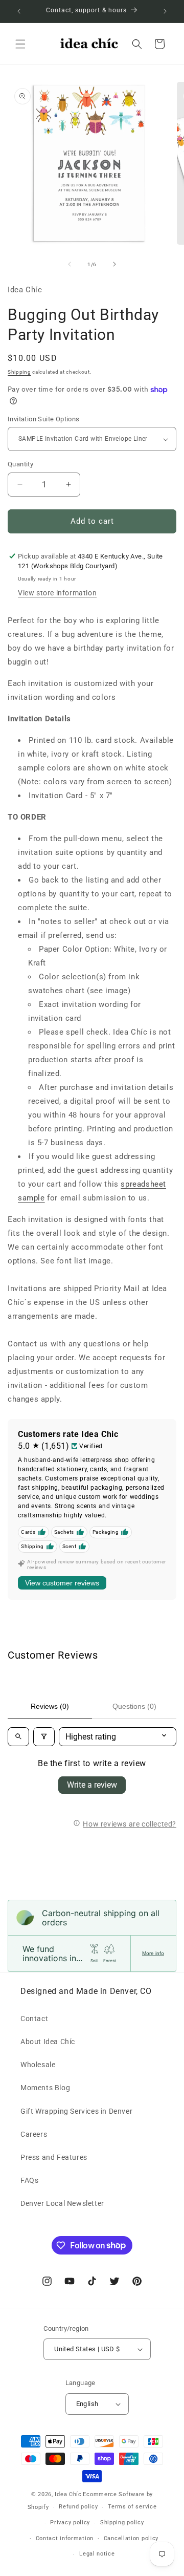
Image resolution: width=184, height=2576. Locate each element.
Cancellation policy (131, 2538)
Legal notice (97, 2554)
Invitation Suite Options (44, 419)
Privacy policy (70, 2523)
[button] (20, 44)
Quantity (20, 464)
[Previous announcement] (19, 11)
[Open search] (18, 1737)
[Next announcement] (165, 11)
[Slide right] (114, 264)
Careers (34, 2134)
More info (153, 1953)
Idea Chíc (68, 2494)
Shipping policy (122, 2523)
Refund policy (78, 2507)
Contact (34, 2019)
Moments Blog (45, 2088)
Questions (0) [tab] (134, 1706)
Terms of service (132, 2507)
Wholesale (38, 2065)
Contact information (65, 2538)
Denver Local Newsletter (62, 2203)
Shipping (19, 372)
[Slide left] (70, 264)
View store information (57, 593)
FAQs (29, 2180)
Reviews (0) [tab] (50, 1706)
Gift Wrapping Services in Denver (76, 2111)
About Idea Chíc (48, 2042)
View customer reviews (62, 1583)
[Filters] (44, 1737)
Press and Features (54, 2157)
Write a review (92, 1785)
